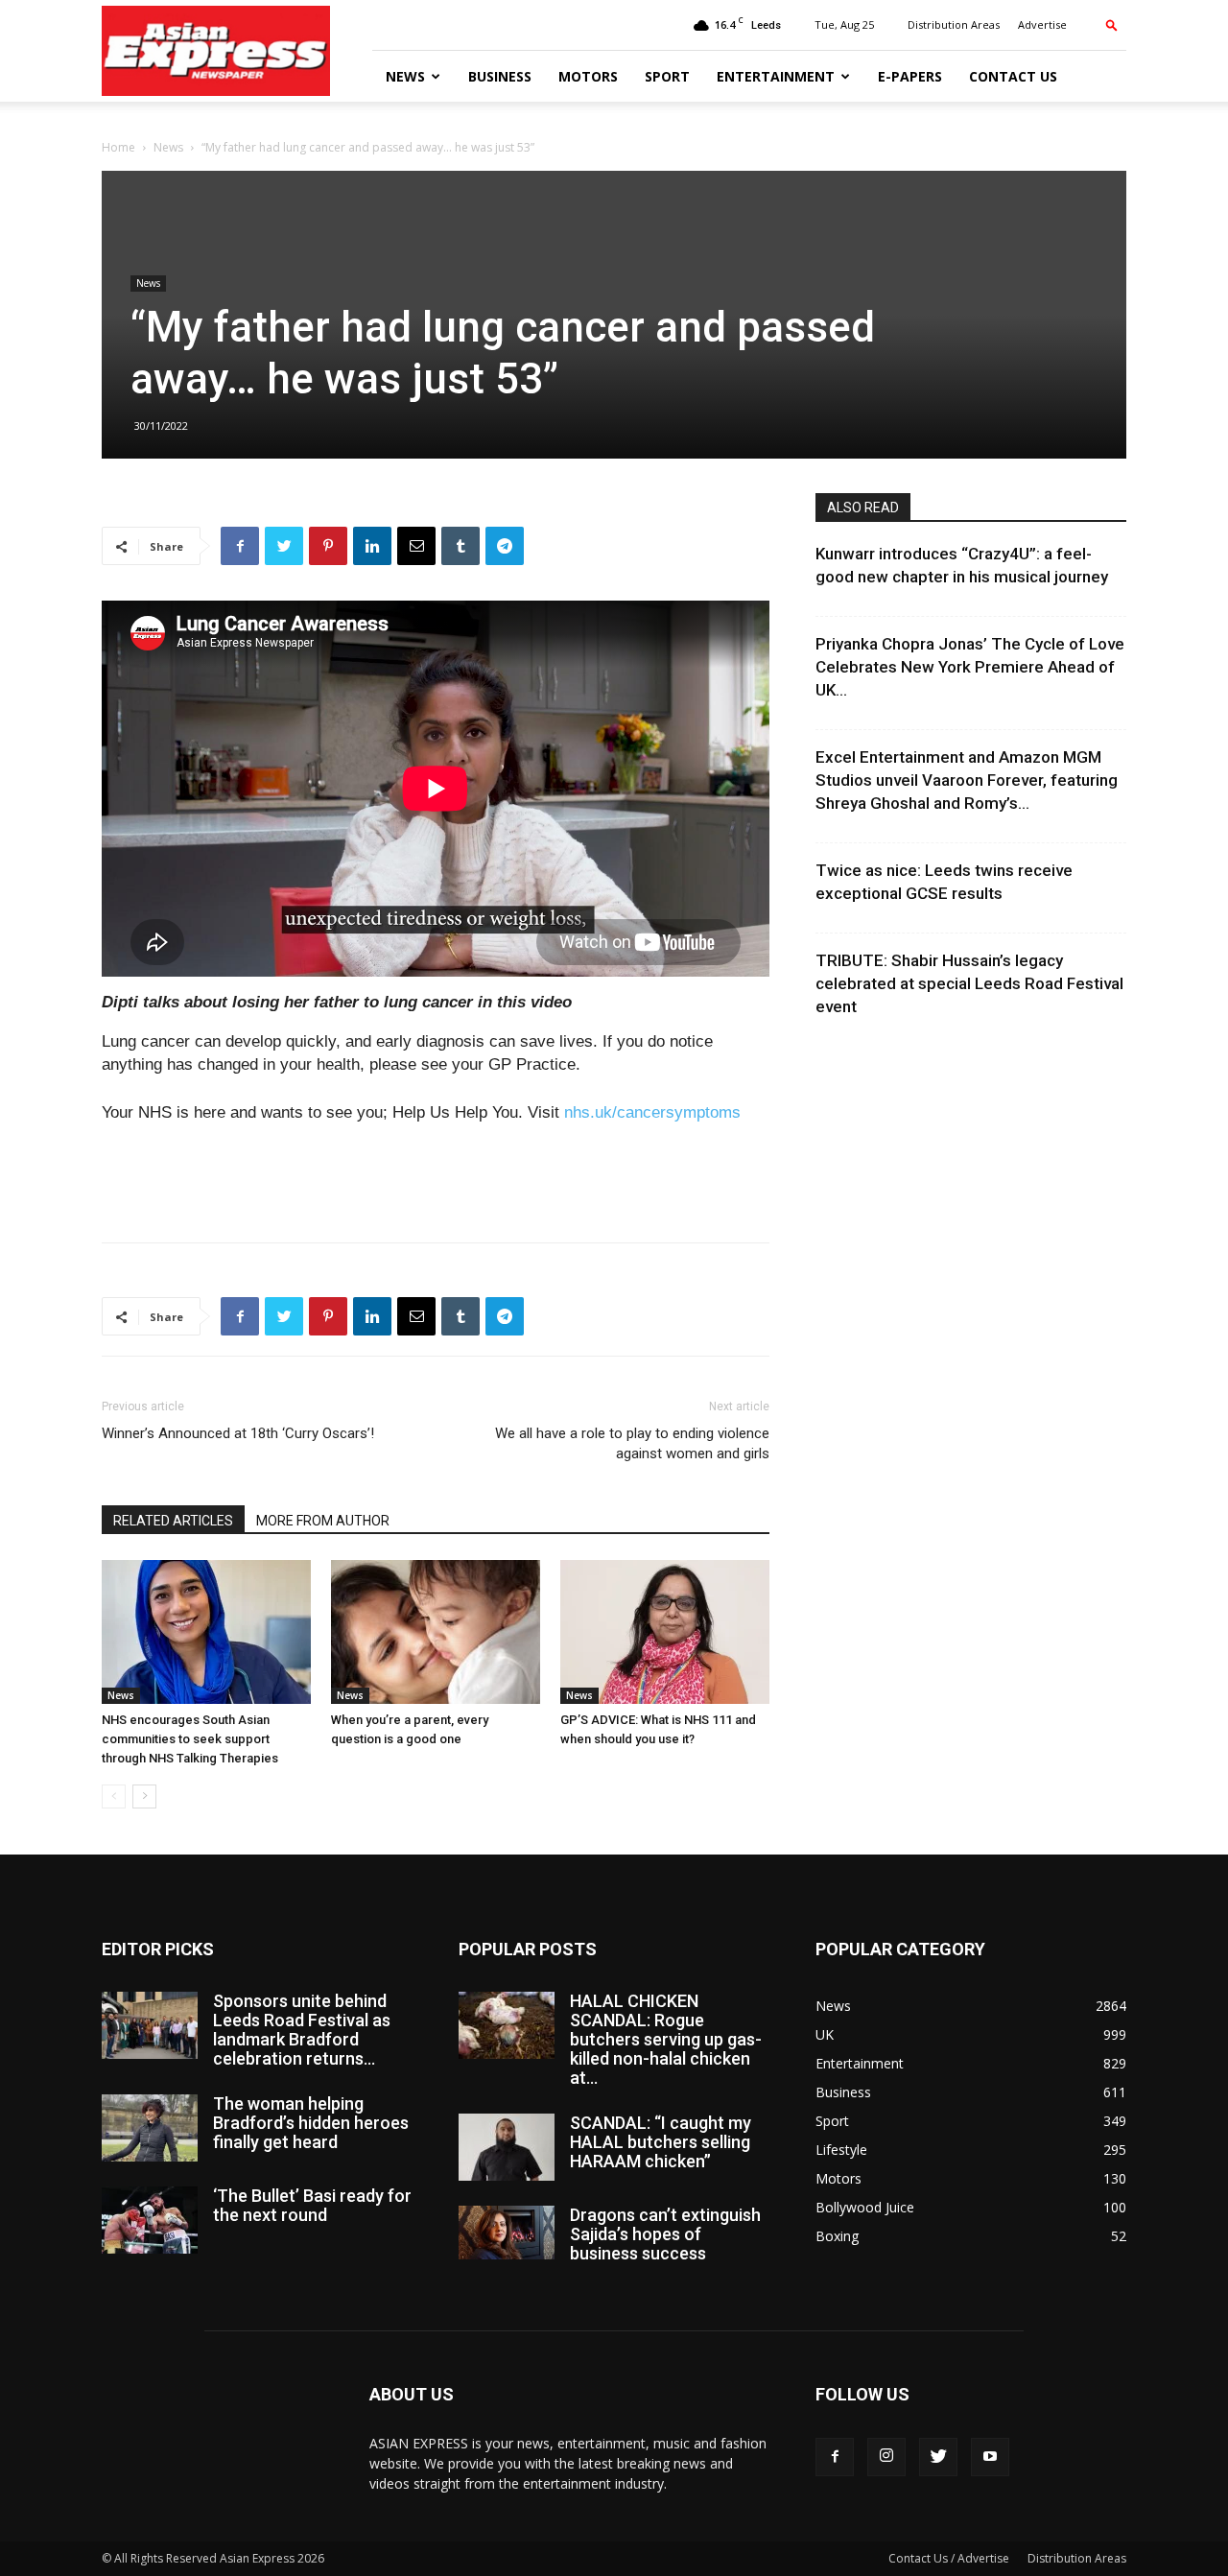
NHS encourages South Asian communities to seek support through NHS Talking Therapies (190, 1739)
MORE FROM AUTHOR (323, 1521)
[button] (1112, 24)
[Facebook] (835, 2457)
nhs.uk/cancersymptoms (652, 1112)
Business (500, 76)
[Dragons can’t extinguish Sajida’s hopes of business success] (507, 2233)
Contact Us (1013, 76)
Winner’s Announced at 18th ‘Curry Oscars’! (238, 1433)
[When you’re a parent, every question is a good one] (436, 1632)
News (405, 76)
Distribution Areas (954, 24)
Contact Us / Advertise (949, 2558)
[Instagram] (886, 2457)
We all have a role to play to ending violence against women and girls (632, 1443)
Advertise (1042, 24)
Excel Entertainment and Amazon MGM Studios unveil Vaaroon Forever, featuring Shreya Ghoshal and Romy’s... (967, 780)
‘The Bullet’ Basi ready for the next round (312, 2205)
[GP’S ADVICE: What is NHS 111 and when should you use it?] (665, 1632)
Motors (588, 76)
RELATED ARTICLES (173, 1521)
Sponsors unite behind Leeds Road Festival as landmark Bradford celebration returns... (302, 2030)
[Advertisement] (436, 1178)
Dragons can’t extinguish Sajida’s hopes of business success (665, 2234)
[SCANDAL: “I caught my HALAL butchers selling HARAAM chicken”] (507, 2147)
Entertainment (776, 76)
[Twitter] (938, 2457)
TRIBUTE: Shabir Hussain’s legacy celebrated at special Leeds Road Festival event (969, 983)
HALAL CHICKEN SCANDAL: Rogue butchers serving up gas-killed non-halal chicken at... (666, 2039)
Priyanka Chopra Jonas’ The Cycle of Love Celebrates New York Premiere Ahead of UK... (970, 667)
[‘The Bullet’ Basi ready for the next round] (150, 2220)
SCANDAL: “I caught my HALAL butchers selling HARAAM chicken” (661, 2142)
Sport (667, 76)
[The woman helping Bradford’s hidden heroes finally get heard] (150, 2128)
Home (118, 147)
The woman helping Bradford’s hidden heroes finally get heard (311, 2123)
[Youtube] (990, 2457)
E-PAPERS (910, 76)
